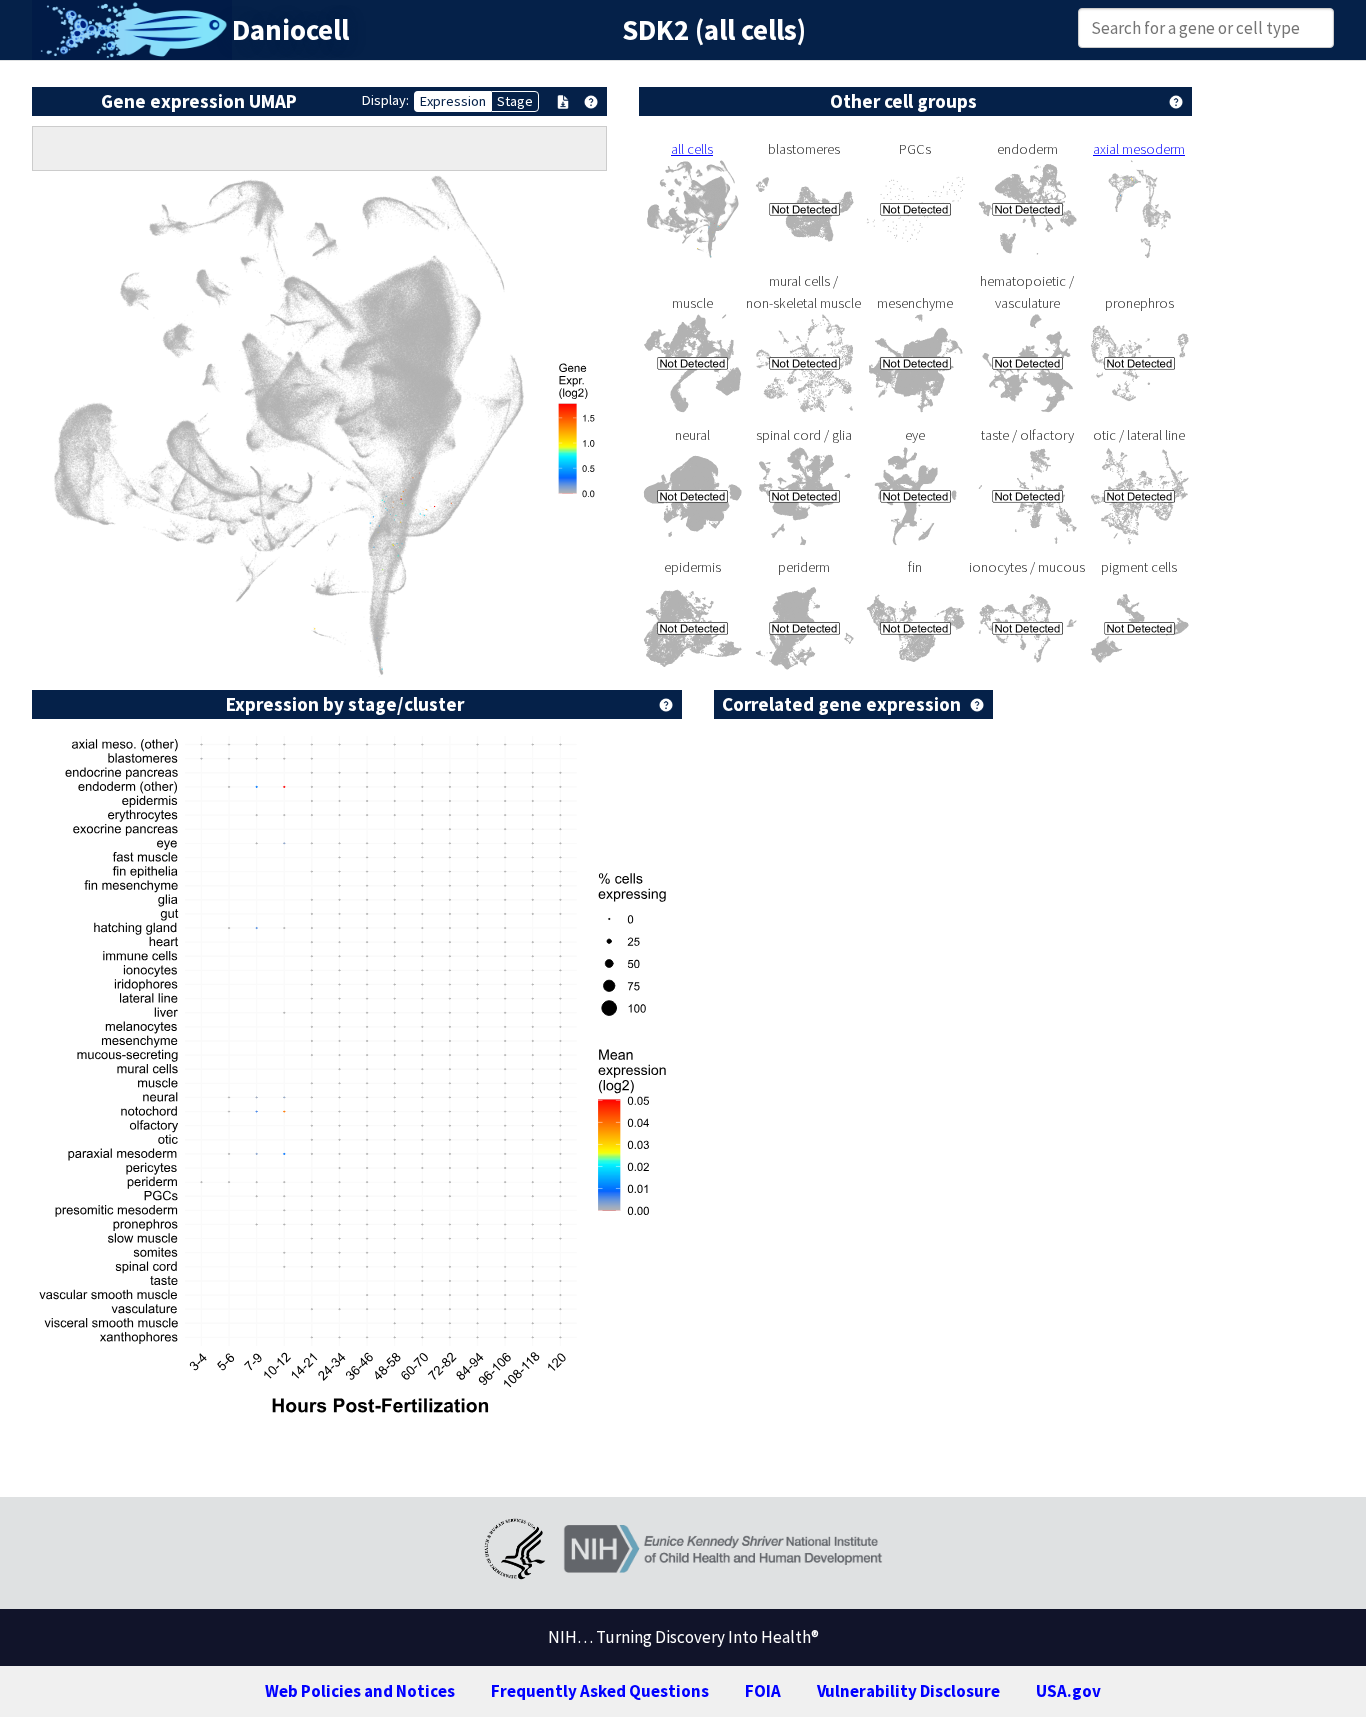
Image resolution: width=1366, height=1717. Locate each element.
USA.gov (1068, 1691)
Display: (385, 100)
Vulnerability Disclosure (908, 1691)
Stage (515, 101)
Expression (453, 101)
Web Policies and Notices (360, 1691)
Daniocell (290, 30)
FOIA (763, 1691)
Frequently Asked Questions (600, 1691)
